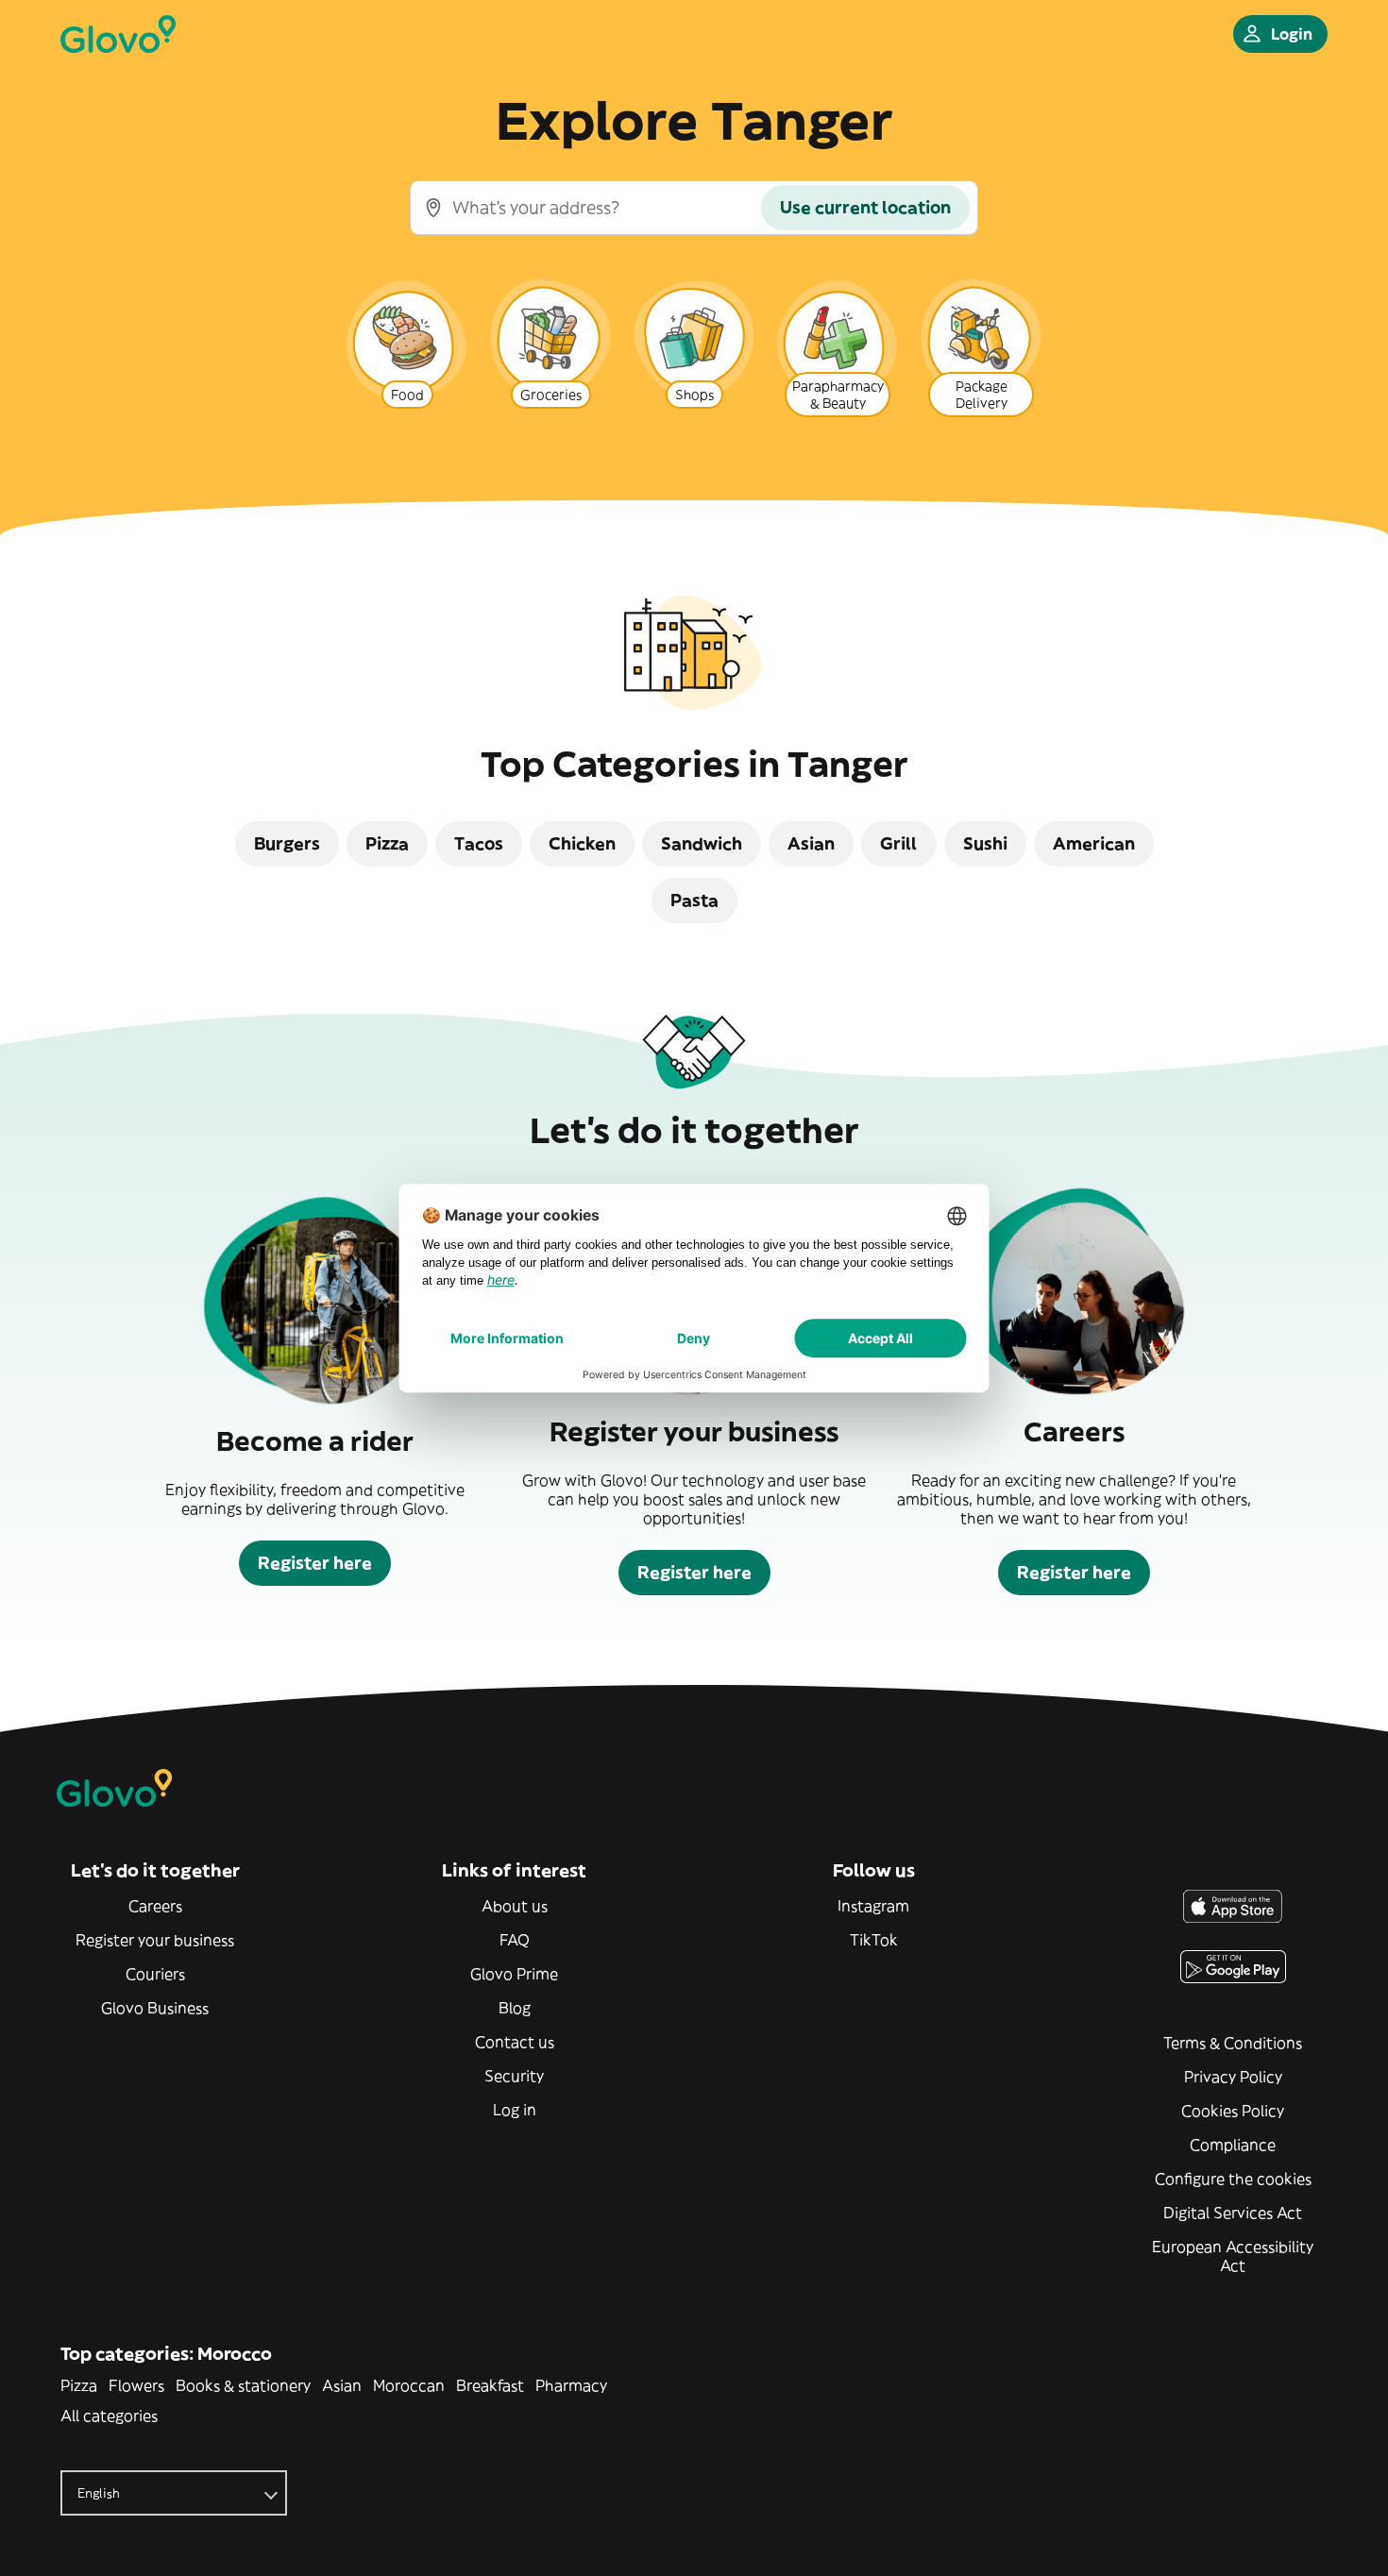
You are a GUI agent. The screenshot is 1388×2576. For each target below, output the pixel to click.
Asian (342, 2385)
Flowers (136, 2385)
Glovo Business (155, 2008)
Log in (515, 2110)
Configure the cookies (1233, 2179)
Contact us (515, 2042)
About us (515, 1906)
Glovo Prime (514, 1974)
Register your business (155, 1940)
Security (514, 2076)
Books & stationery (243, 2385)
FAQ (515, 1940)
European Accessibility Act (1233, 2256)
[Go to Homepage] (118, 34)
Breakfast (490, 2385)
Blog (515, 2008)
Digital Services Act (1233, 2213)
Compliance (1233, 2145)
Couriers (155, 1974)
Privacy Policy (1233, 2077)
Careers (155, 1906)
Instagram (873, 1906)
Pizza (79, 2385)
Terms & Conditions (1233, 2043)
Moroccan (409, 2385)
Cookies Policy (1233, 2111)
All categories (109, 2416)
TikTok (874, 1940)
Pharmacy (571, 2385)
